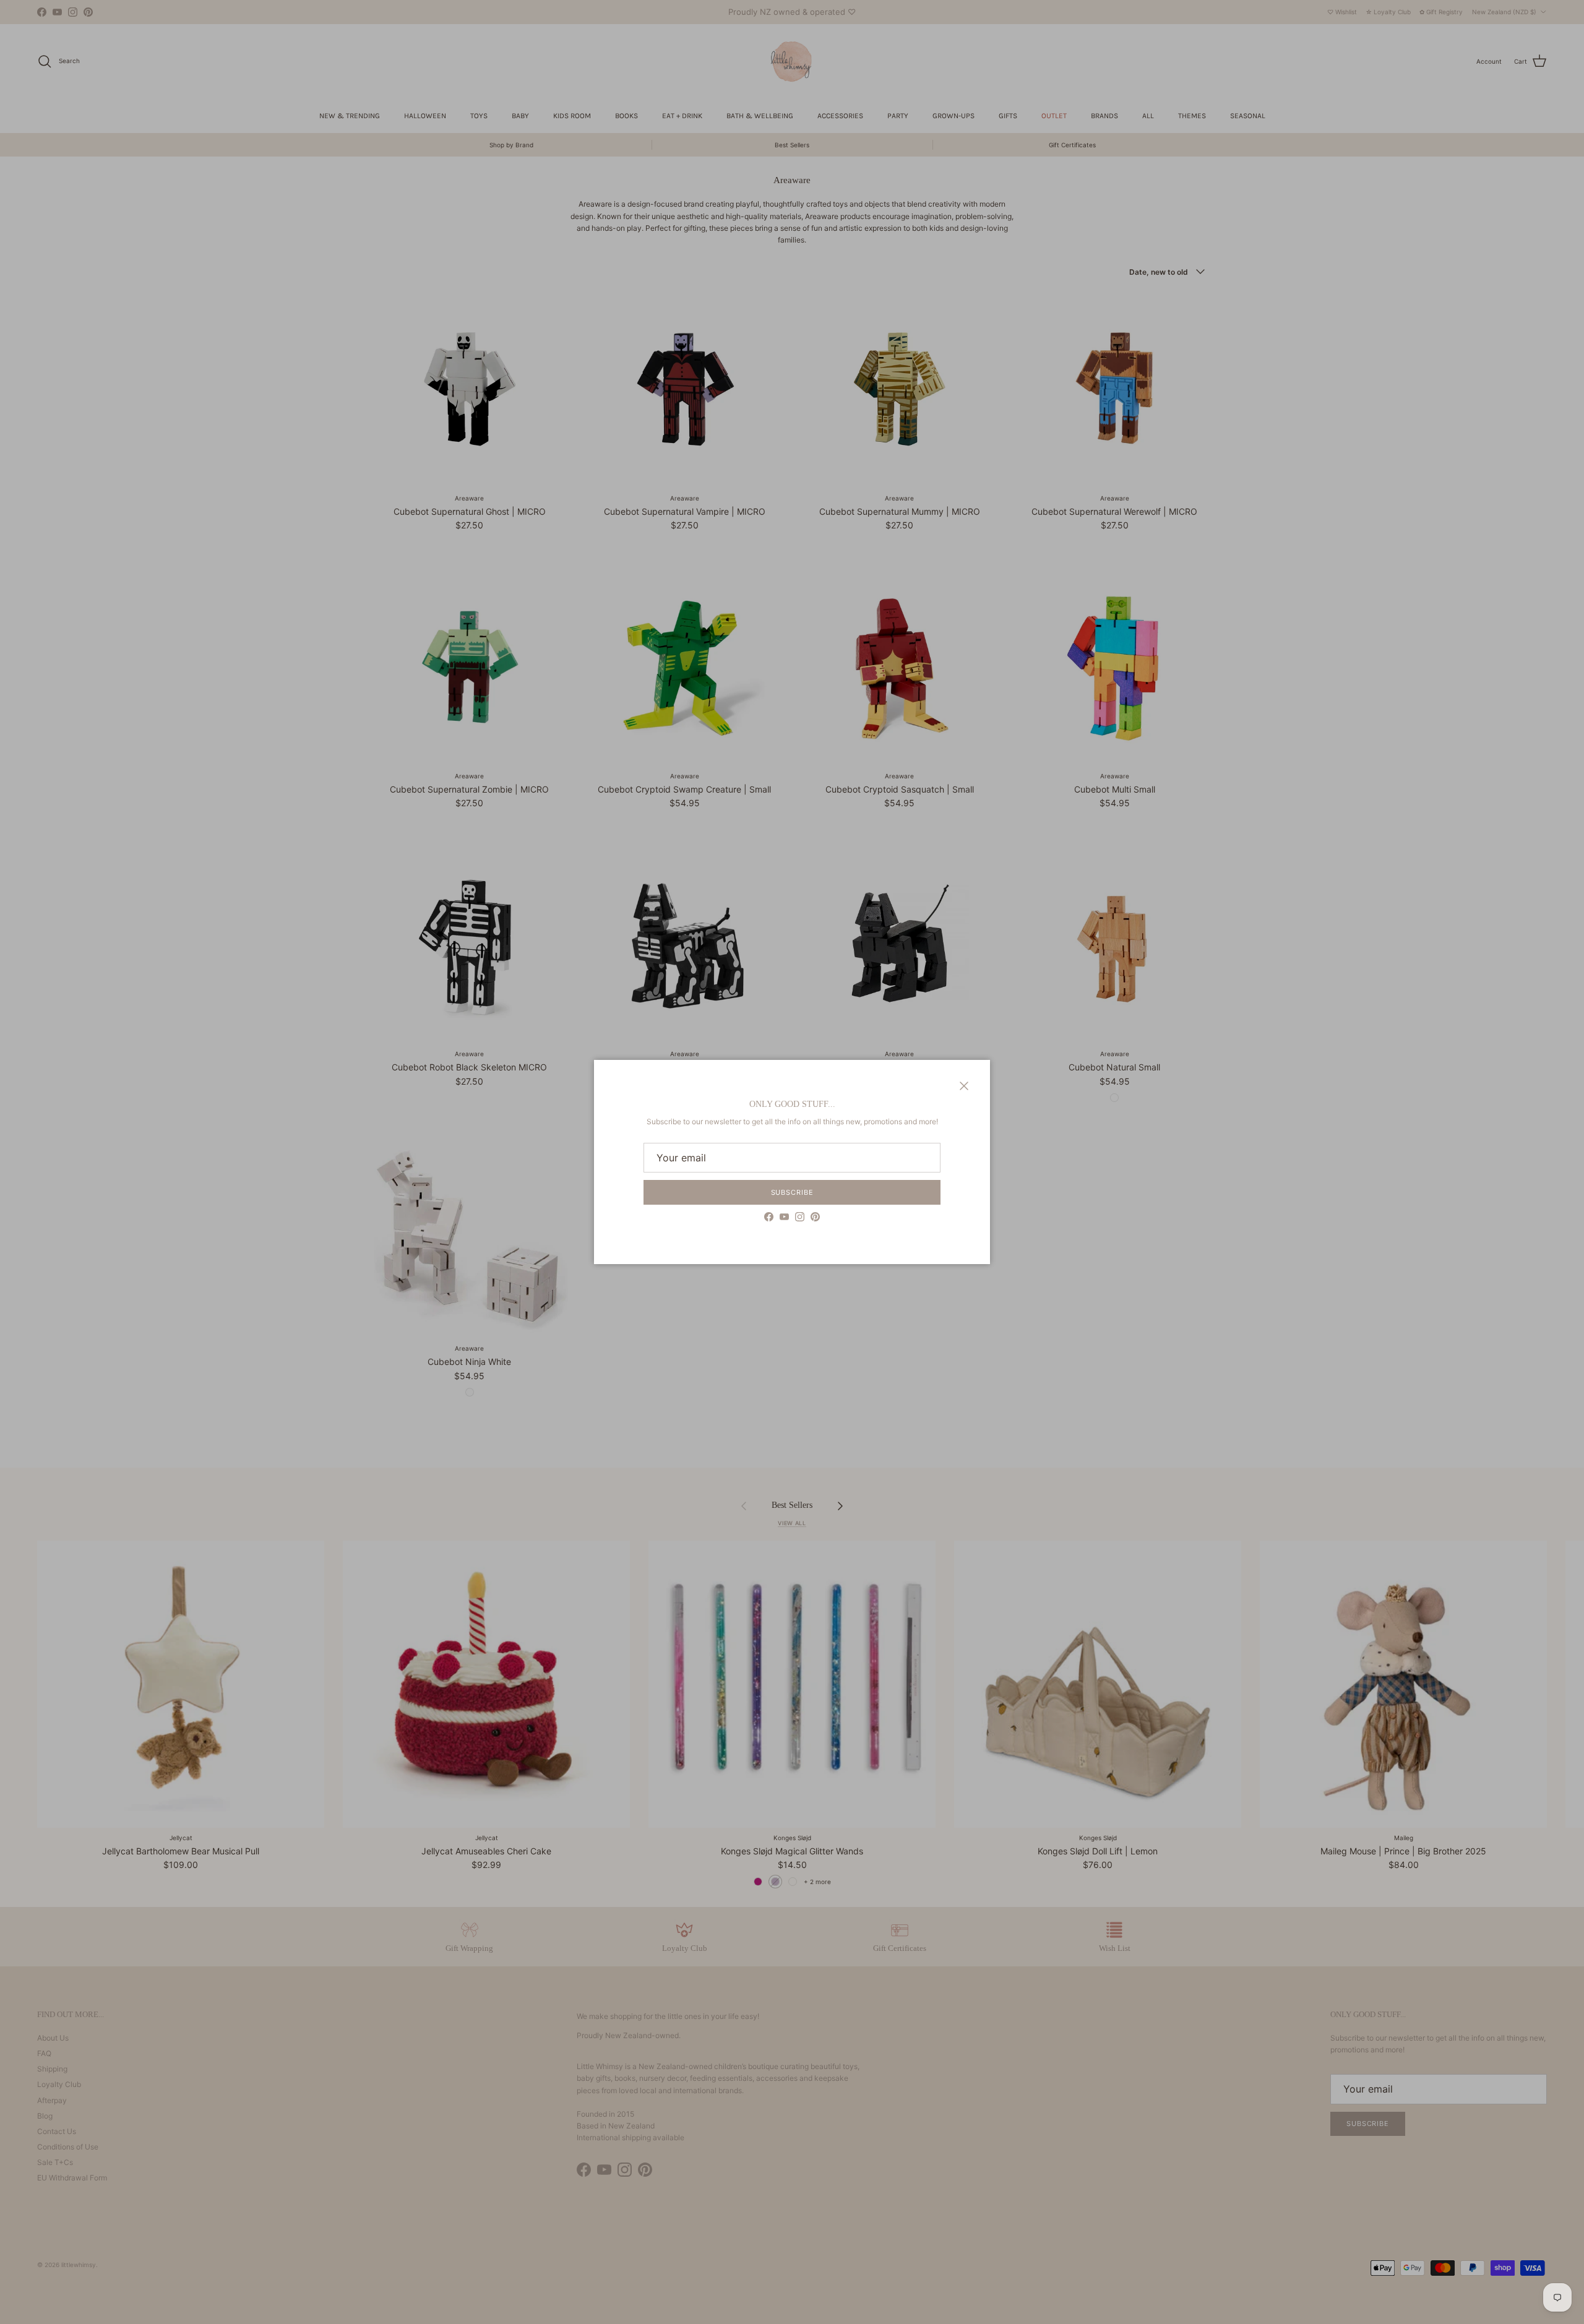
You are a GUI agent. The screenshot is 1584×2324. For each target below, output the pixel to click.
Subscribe (792, 1192)
